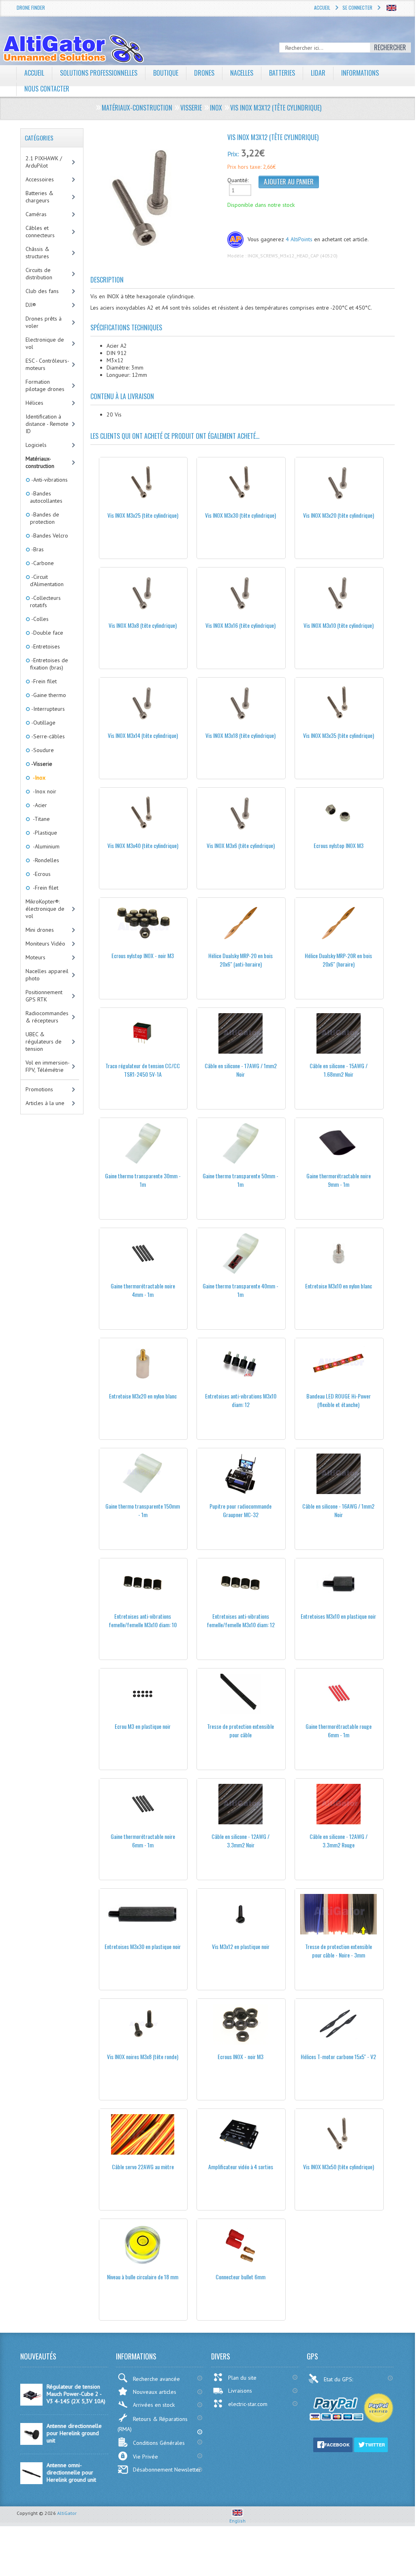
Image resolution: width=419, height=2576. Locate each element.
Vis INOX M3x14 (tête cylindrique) (143, 735)
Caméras (36, 214)
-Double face (47, 633)
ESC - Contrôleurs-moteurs (47, 364)
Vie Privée (145, 2457)
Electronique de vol (45, 343)
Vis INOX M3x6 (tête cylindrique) (241, 845)
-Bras (37, 549)
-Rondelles (45, 860)
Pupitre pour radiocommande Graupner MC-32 (240, 1510)
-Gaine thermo (48, 695)
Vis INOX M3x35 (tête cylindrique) (339, 735)
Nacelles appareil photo (47, 975)
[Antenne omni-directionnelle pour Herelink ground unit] (31, 2482)
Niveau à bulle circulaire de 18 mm (143, 2277)
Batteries (282, 73)
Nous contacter (47, 89)
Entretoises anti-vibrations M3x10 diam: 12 (241, 1400)
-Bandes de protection (45, 518)
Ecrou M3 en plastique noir (143, 1726)
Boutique (166, 73)
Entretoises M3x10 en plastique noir (338, 1616)
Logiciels (36, 445)
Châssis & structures (37, 253)
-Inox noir (43, 791)
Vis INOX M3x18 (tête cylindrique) (240, 735)
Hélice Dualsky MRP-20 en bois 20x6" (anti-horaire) (240, 960)
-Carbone (42, 563)
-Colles (39, 619)
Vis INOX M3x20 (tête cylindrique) (339, 515)
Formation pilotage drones (45, 385)
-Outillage (43, 723)
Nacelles (242, 73)
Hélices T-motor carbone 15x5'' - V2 (338, 2056)
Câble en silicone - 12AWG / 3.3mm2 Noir (240, 1841)
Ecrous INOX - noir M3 (240, 2056)
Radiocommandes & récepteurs (47, 1017)
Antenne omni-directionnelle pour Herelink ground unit (71, 2472)
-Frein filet (43, 681)
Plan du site (242, 2378)
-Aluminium (45, 846)
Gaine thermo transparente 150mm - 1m (143, 1510)
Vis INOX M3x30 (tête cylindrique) (240, 515)
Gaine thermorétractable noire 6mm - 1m (143, 1841)
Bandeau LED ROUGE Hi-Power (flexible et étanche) (339, 1400)
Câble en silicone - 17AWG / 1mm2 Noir (241, 1070)
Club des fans (42, 291)
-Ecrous (40, 874)
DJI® (31, 305)
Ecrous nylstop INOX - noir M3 (143, 955)
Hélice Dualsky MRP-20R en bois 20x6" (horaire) (338, 960)
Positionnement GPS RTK (44, 996)
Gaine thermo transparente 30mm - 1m (143, 1180)
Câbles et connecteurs (40, 232)
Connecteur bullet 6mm (240, 2277)
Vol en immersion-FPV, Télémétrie (48, 1066)
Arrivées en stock (154, 2405)
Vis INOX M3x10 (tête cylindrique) (339, 625)
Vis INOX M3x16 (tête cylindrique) (240, 625)
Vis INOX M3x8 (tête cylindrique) (143, 625)
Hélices (34, 403)
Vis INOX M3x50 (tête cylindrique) (339, 2167)
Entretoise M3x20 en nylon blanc (143, 1396)
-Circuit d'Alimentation (47, 580)
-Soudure (42, 750)
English (237, 2521)
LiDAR (318, 73)
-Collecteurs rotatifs (45, 601)
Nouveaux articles (155, 2392)
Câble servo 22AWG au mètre (143, 2167)
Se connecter (357, 7)
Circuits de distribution (39, 274)
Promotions (39, 1089)
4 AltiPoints (299, 239)
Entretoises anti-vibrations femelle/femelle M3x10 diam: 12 (241, 1620)
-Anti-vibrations (49, 480)
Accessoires (40, 179)
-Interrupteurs (47, 709)
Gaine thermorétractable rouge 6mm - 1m (339, 1730)
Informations (360, 73)
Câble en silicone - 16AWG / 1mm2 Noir (338, 1510)
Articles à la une (45, 1103)
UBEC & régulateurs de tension (44, 1041)
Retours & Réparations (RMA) (153, 2424)
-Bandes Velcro (49, 536)
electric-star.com (248, 2404)
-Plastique (44, 833)
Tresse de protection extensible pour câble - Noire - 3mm (339, 1951)
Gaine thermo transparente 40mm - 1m (240, 1290)
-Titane (40, 819)
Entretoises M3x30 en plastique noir (143, 1946)
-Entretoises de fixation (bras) (49, 664)
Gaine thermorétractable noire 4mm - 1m (143, 1290)
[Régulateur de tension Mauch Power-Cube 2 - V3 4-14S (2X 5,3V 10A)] (31, 2404)
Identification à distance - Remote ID (47, 424)
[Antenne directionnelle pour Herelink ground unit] (31, 2443)
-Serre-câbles (47, 736)
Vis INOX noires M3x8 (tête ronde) (143, 2056)
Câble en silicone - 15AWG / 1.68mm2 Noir (339, 1070)
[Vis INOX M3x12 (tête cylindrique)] (148, 198)
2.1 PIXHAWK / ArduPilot (44, 162)
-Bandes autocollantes (46, 497)
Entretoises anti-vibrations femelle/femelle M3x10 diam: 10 (143, 1620)
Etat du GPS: (339, 2379)
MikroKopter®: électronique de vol (45, 909)
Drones (204, 73)
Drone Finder (31, 7)
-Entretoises (45, 646)
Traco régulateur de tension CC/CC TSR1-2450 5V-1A (143, 1070)
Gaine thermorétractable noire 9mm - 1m (339, 1180)
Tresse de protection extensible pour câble (240, 1730)
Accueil (322, 7)
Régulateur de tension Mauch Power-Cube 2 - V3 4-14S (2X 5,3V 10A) (76, 2394)
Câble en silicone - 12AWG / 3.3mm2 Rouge (339, 1841)
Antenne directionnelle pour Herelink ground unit (74, 2433)
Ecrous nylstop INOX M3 (339, 845)
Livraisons (240, 2391)
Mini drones (40, 930)
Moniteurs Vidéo (45, 944)
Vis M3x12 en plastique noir (241, 1946)
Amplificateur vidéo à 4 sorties (241, 2167)
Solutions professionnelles (99, 73)
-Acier (38, 805)
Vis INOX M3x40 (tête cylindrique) (143, 845)
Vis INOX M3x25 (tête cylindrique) (143, 515)
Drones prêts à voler (44, 322)
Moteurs (35, 957)
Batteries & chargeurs (40, 197)
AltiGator (67, 2513)
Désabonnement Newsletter (167, 2470)
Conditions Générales (159, 2443)
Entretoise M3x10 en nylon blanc (339, 1286)
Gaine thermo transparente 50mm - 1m (240, 1180)
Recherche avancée (156, 2379)
